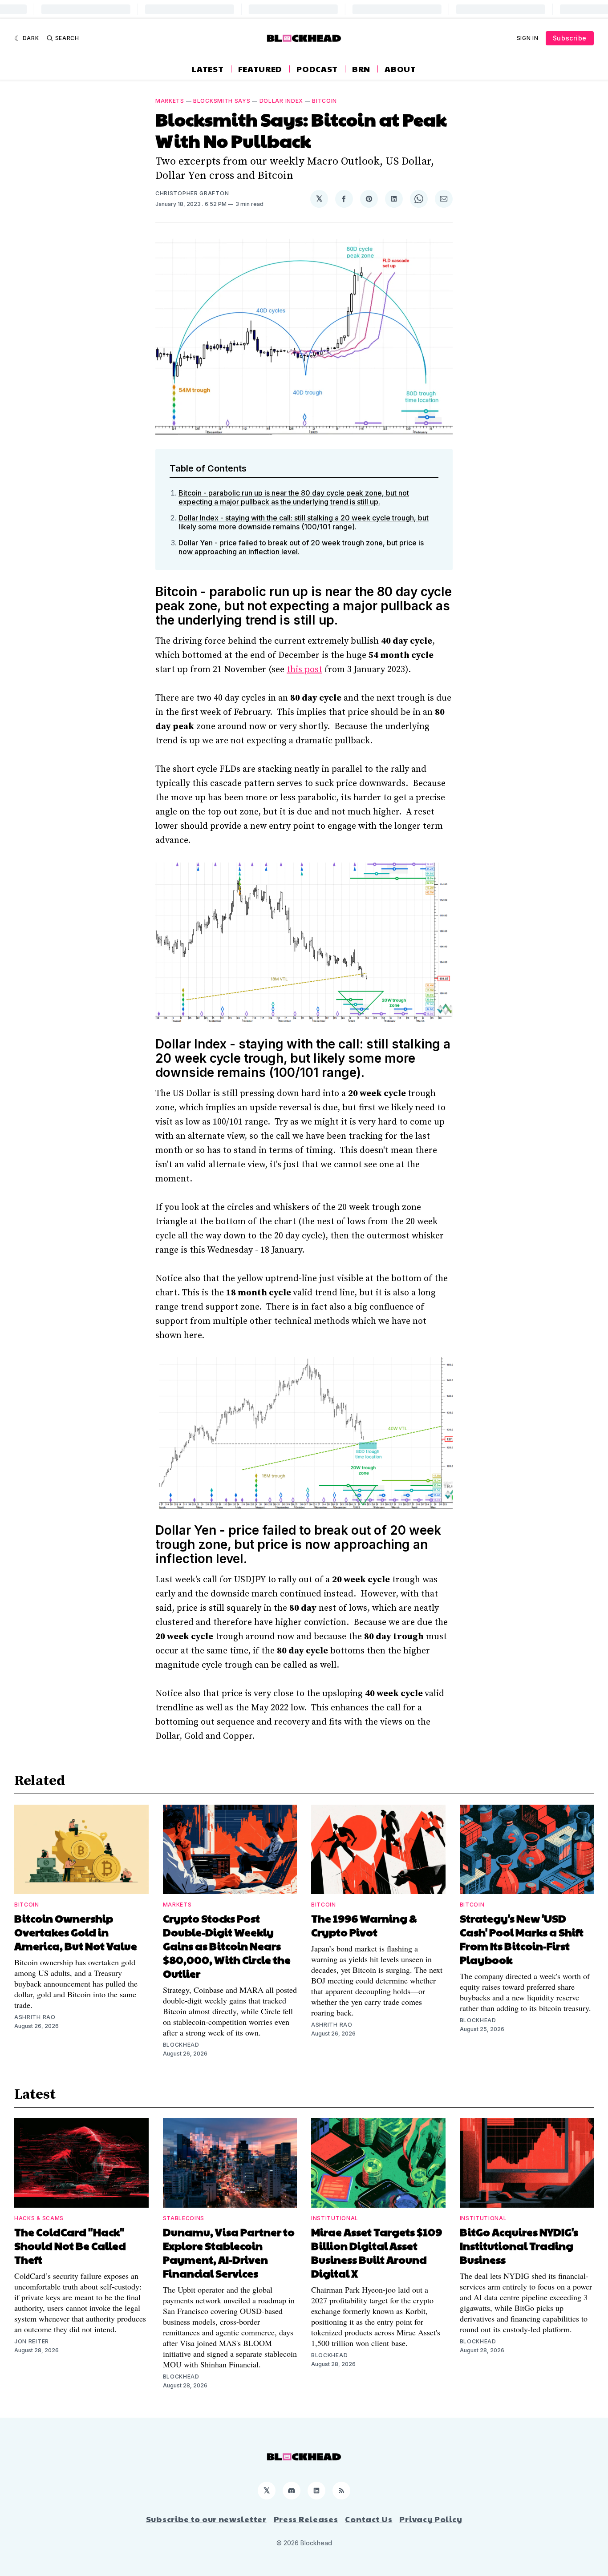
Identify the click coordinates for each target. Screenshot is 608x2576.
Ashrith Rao (35, 2017)
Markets (170, 101)
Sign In (528, 38)
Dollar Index (281, 101)
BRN (361, 69)
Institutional (335, 2218)
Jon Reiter (32, 2341)
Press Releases (306, 2519)
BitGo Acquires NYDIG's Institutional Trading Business (519, 2245)
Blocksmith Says (222, 101)
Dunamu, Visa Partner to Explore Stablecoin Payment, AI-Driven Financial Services (229, 2252)
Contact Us (369, 2519)
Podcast (317, 69)
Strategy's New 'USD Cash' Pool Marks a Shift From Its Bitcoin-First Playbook (522, 1939)
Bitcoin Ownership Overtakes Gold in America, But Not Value (76, 1932)
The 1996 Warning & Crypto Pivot (364, 1925)
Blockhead (181, 2045)
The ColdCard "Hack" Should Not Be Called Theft (70, 2245)
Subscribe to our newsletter (206, 2519)
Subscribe (570, 38)
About (400, 69)
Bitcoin (324, 101)
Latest (208, 69)
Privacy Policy (431, 2519)
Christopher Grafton (192, 193)
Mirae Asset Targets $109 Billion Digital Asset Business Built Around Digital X (377, 2252)
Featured (260, 69)
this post (304, 670)
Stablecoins (184, 2218)
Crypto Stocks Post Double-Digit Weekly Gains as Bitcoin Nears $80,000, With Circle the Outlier (227, 1946)
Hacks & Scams (39, 2218)
